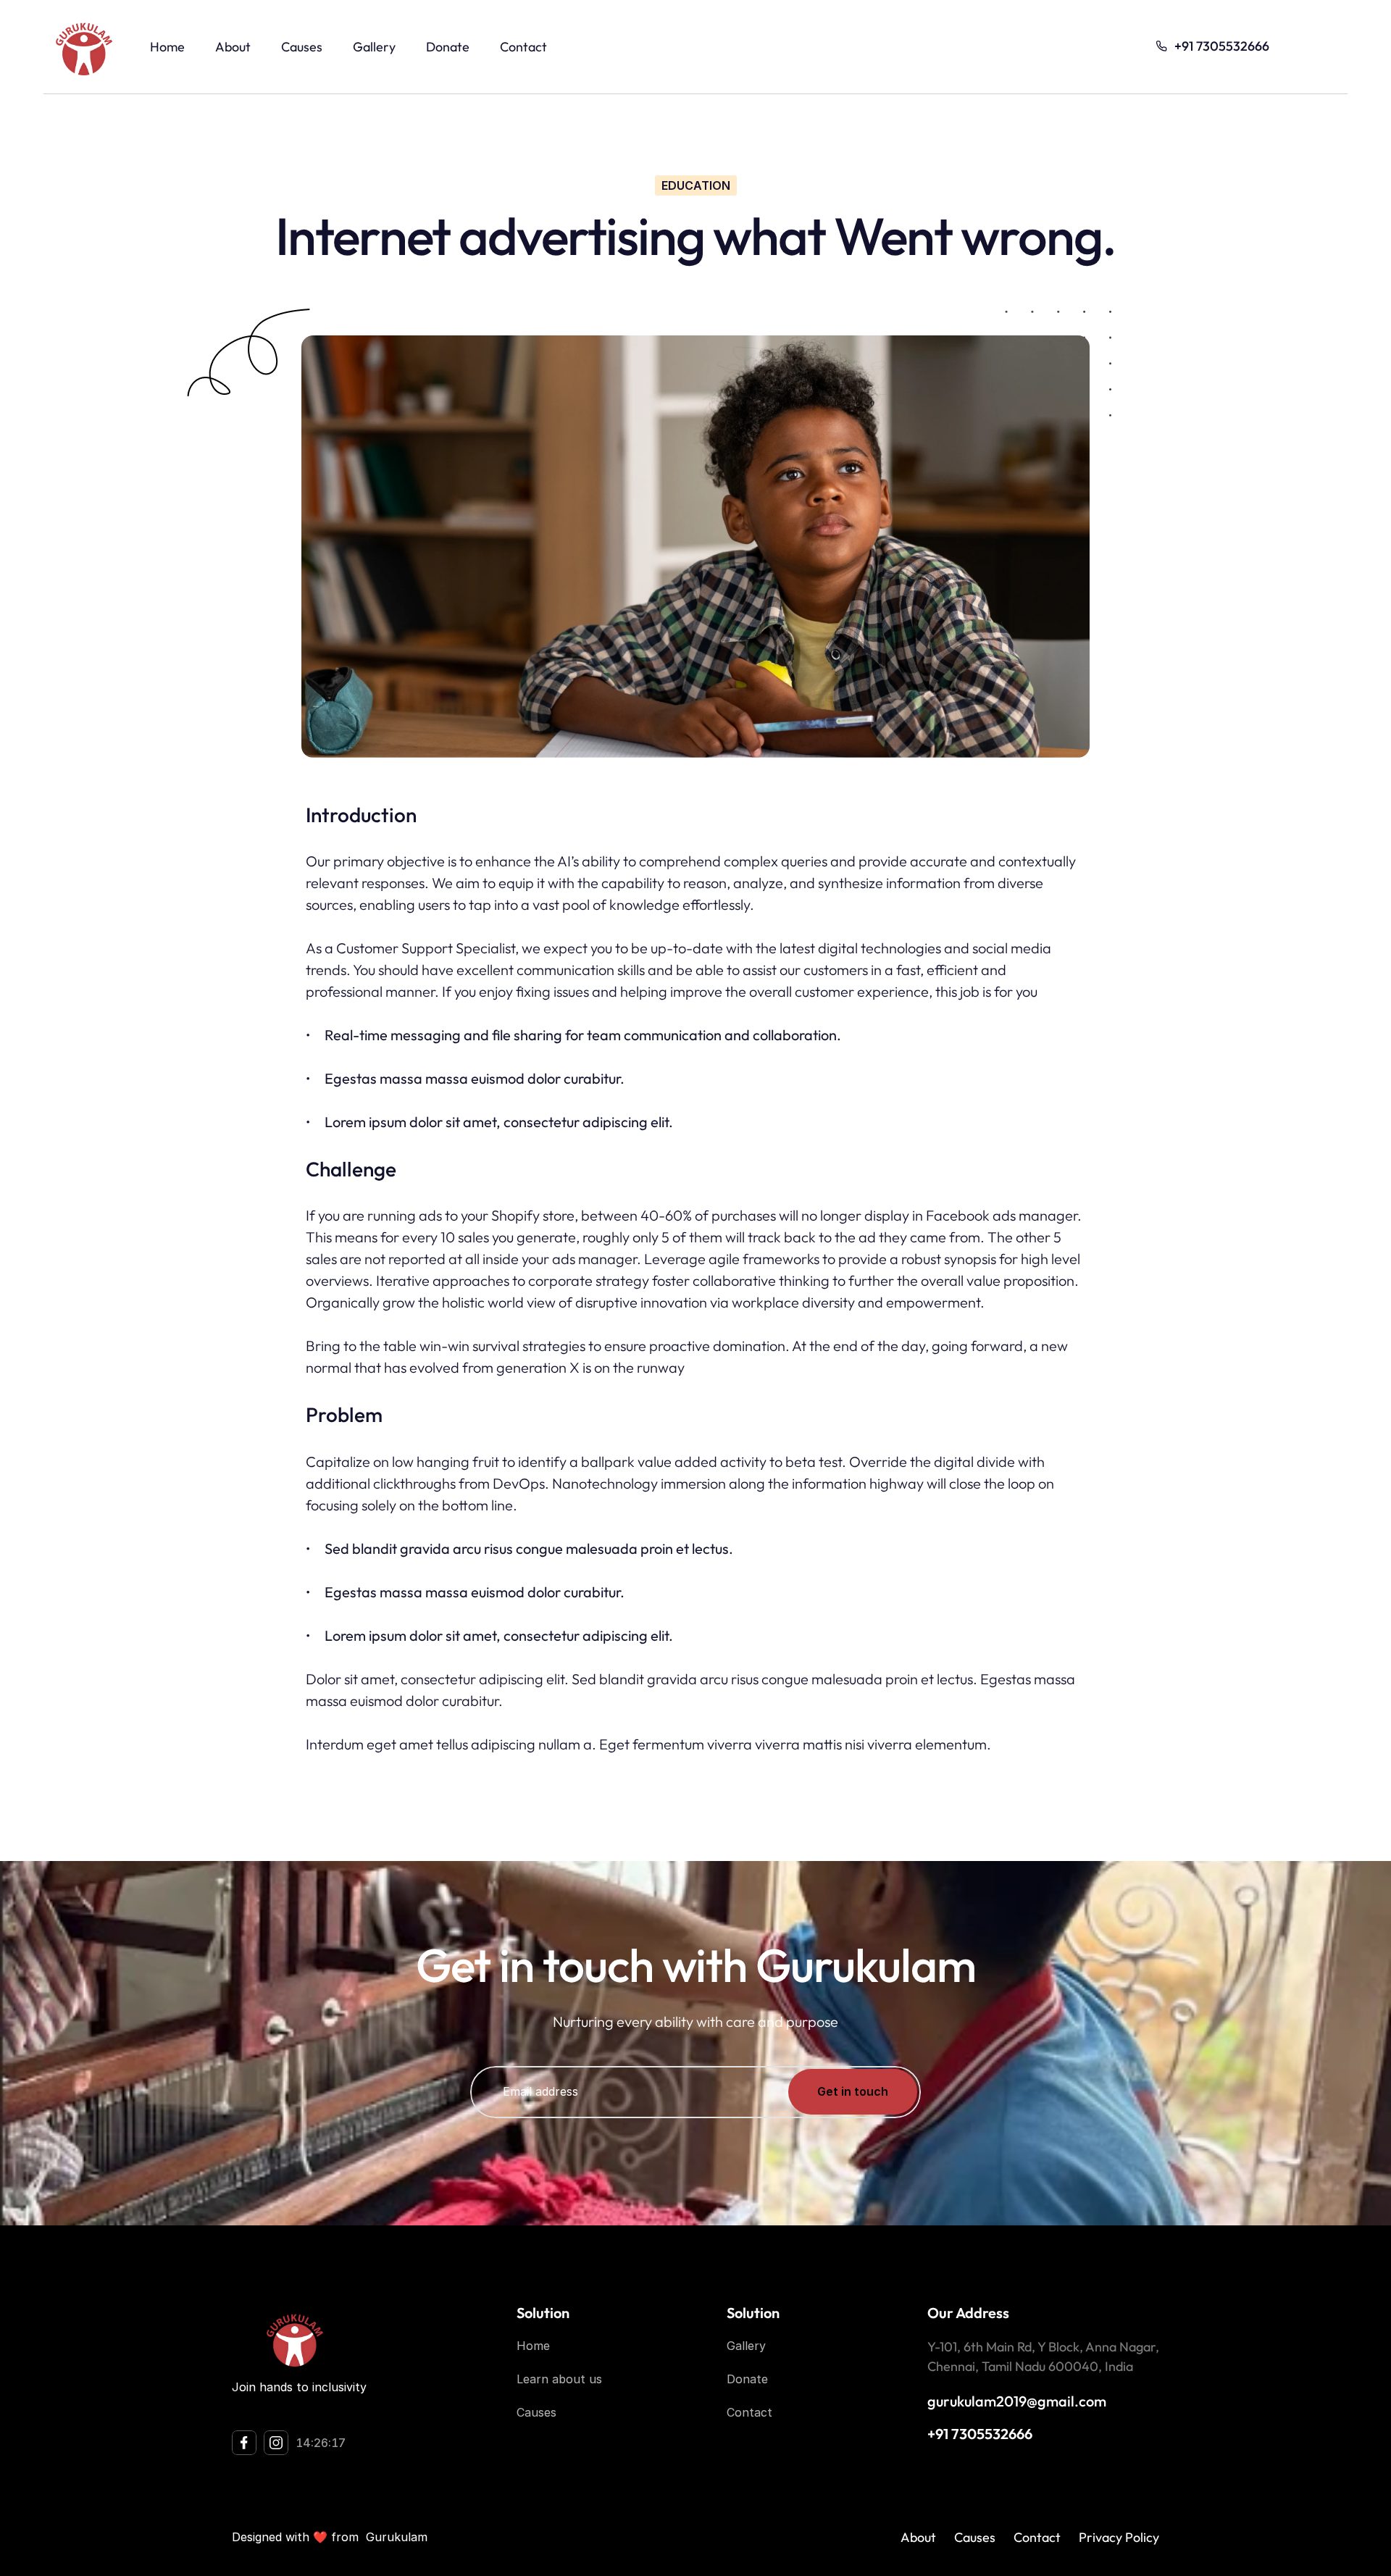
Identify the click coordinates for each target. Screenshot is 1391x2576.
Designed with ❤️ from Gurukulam (330, 2537)
